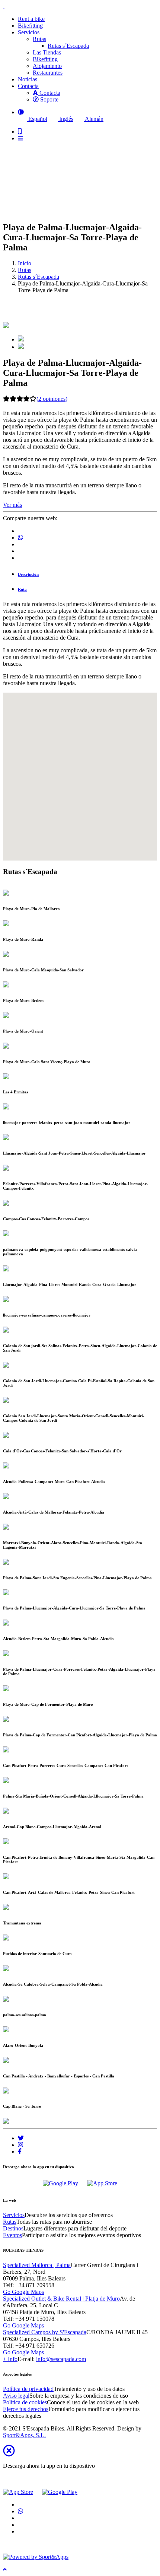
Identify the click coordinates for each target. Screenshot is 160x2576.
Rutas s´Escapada (68, 46)
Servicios (14, 2215)
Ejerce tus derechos (26, 2409)
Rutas (39, 39)
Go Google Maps (23, 2292)
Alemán (94, 119)
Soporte (49, 99)
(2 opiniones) (52, 399)
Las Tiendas (47, 52)
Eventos (12, 2235)
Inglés (65, 119)
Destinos (13, 2228)
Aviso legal (16, 2396)
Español (37, 119)
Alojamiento (47, 66)
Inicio (25, 263)
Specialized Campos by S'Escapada (45, 2332)
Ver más (12, 505)
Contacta (49, 93)
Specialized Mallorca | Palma (37, 2265)
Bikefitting (45, 59)
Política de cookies (25, 2402)
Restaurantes (48, 73)
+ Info (10, 2359)
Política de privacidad (28, 2389)
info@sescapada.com (61, 2359)
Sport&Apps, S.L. (24, 2435)
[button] (21, 112)
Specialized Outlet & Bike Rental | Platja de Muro (61, 2299)
